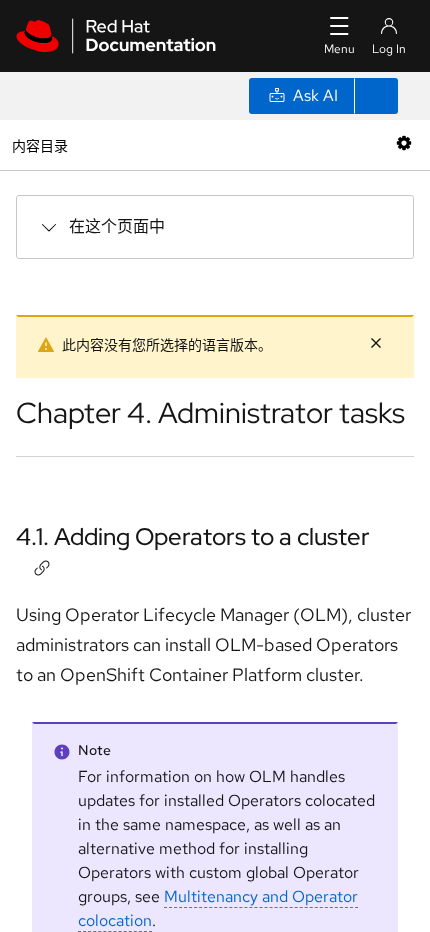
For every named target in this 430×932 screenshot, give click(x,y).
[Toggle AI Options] (376, 96)
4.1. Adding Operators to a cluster (193, 536)
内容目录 (39, 144)
